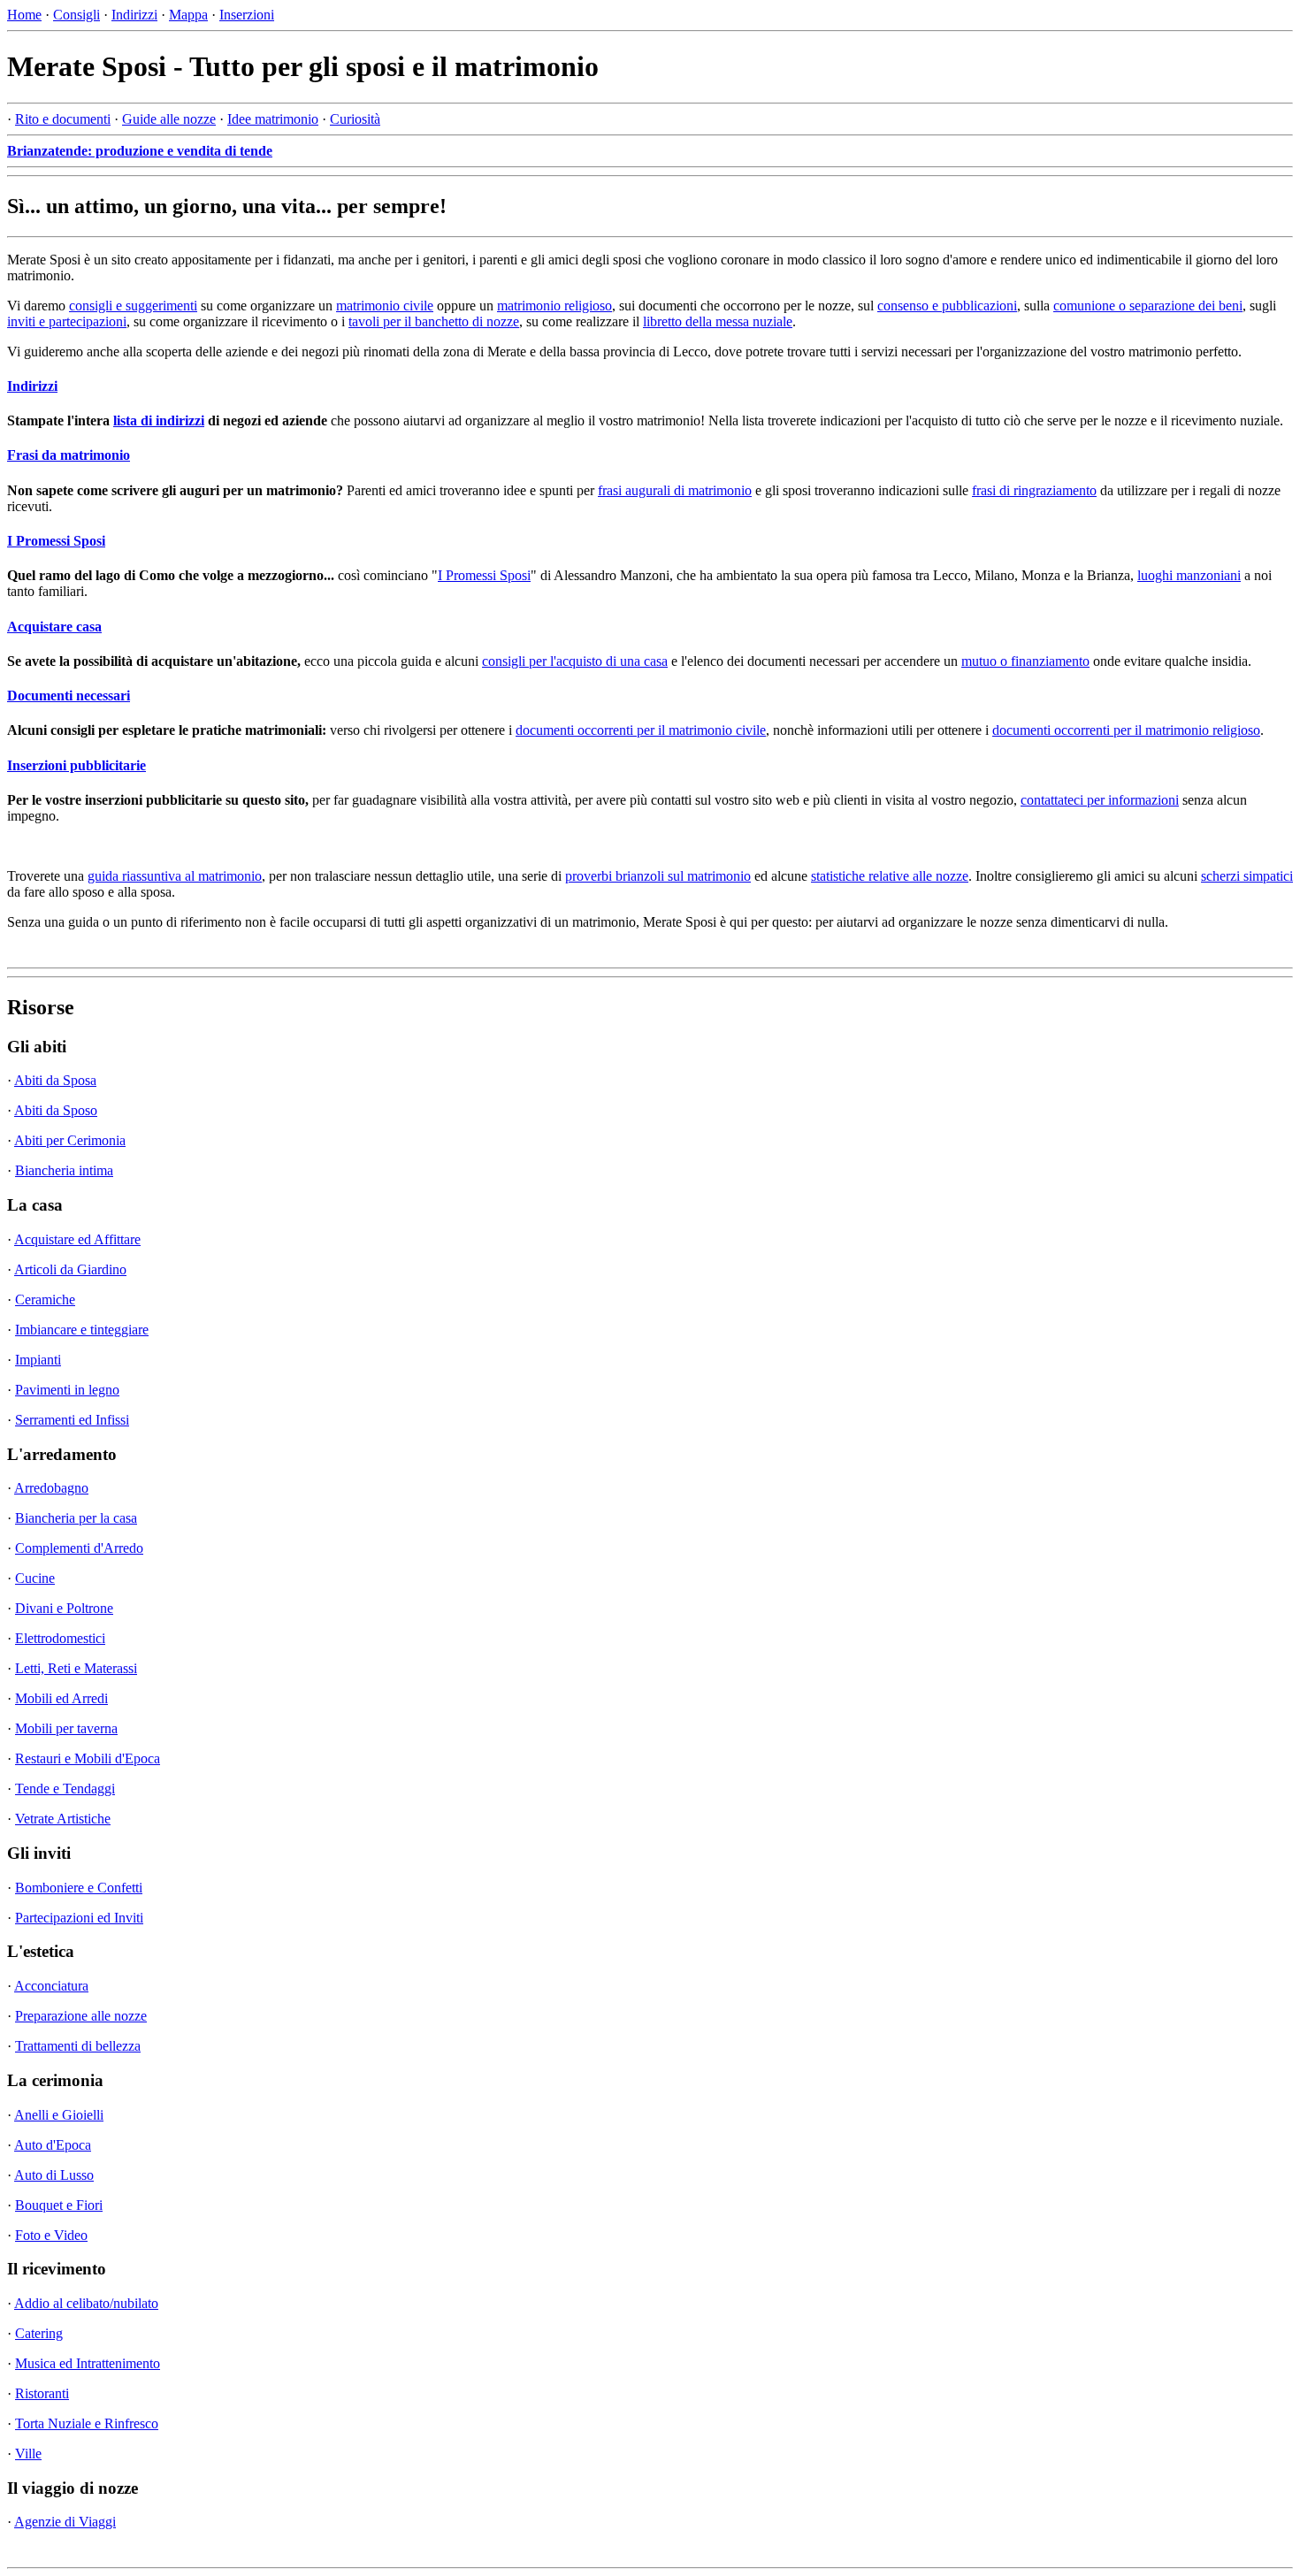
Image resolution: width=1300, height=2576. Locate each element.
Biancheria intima (64, 1170)
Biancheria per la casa (76, 1518)
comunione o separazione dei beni (1148, 306)
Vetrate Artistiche (63, 1819)
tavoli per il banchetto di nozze (434, 321)
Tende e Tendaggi (65, 1789)
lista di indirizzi (159, 420)
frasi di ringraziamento (1034, 490)
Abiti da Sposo (56, 1110)
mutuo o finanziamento (1025, 661)
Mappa (188, 15)
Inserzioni (247, 15)
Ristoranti (42, 2393)
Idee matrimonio (273, 119)
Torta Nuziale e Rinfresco (87, 2423)
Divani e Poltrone (64, 1608)
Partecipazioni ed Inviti (79, 1918)
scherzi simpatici (1247, 876)
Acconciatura (51, 1986)
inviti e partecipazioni (67, 321)
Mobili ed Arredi (61, 1698)
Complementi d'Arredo (79, 1548)
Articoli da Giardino (70, 1269)
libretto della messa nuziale (718, 321)
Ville (28, 2454)
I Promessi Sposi (56, 541)
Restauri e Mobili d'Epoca (88, 1758)
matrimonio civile (385, 306)
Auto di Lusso (54, 2175)
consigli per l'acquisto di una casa (575, 661)
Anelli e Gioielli (59, 2115)
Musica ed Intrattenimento (88, 2363)
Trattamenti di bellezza (78, 2046)
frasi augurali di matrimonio (675, 490)
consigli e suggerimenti (133, 306)
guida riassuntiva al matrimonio (175, 876)
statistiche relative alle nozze (890, 876)
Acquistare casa (54, 627)
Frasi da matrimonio (69, 455)
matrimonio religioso (554, 306)
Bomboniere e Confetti (79, 1888)
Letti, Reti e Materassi (76, 1668)
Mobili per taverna (66, 1728)
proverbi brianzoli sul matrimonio (658, 876)
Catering (39, 2333)
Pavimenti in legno (67, 1390)
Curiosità (355, 119)
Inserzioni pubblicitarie (76, 765)
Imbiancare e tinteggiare (82, 1330)
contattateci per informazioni (1100, 800)
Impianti (38, 1360)
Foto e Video (51, 2235)
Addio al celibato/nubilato (86, 2303)
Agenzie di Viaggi (65, 2522)
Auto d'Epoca (53, 2145)
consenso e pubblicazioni (947, 306)
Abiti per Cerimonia (70, 1140)
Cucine (35, 1578)
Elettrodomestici (60, 1638)
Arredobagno (51, 1488)
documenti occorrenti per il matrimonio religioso (1126, 730)
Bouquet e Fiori (59, 2205)
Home (24, 15)
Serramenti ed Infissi (72, 1420)
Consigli (76, 15)
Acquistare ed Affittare (77, 1239)
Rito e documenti (63, 119)
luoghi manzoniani (1189, 575)
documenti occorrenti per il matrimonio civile (641, 730)
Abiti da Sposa (55, 1080)
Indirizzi (134, 15)
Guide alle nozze (169, 119)
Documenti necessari (69, 696)
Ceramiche (45, 1299)
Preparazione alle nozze (81, 2016)
